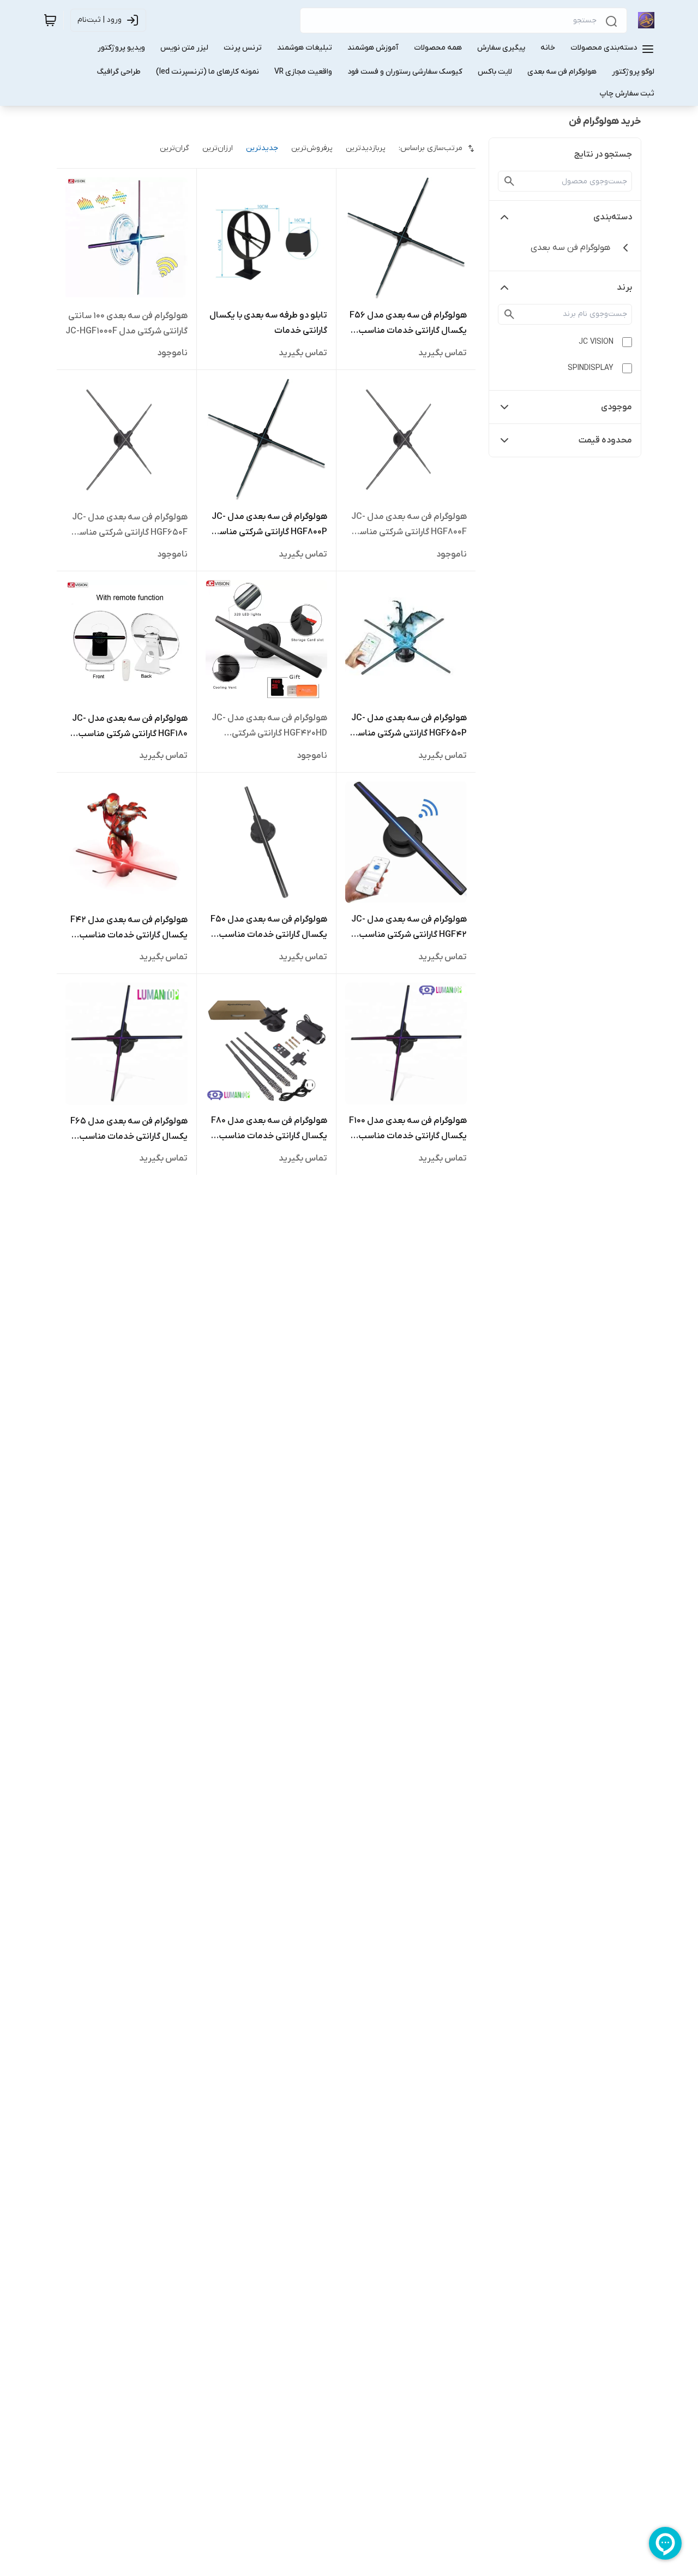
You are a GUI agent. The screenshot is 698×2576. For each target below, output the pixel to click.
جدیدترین (262, 148)
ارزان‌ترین (218, 148)
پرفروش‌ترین (312, 148)
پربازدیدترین (366, 148)
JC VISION (596, 342)
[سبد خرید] (50, 20)
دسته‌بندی (613, 217)
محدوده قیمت (605, 440)
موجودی (616, 407)
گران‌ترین (174, 148)
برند (624, 288)
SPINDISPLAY (591, 368)
